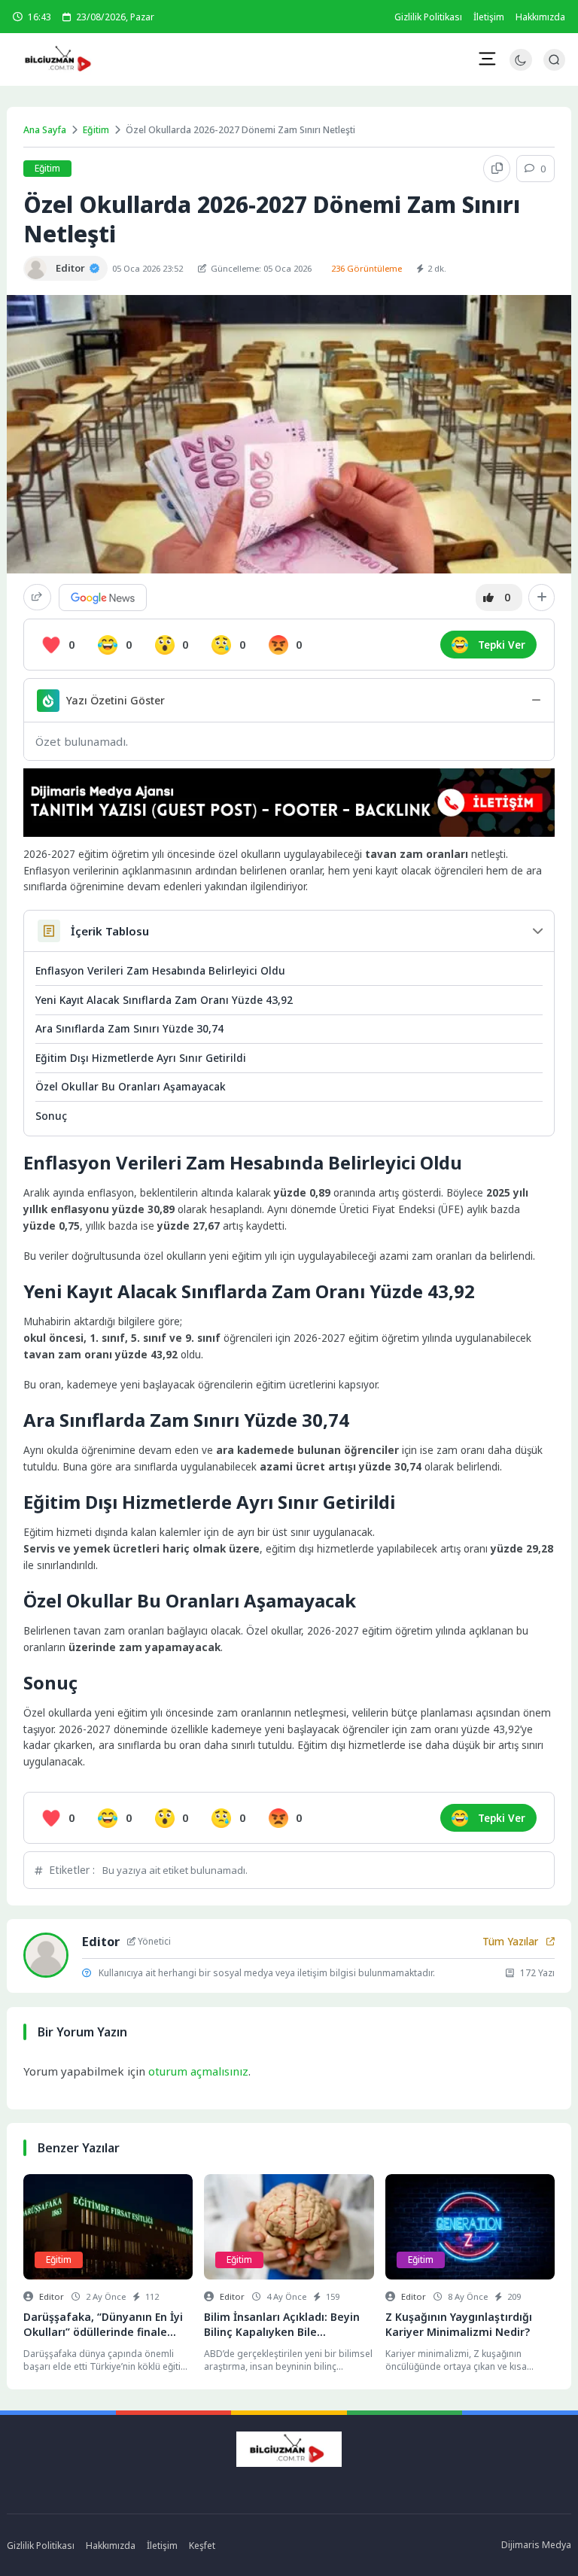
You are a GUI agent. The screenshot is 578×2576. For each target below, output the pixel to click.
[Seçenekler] (541, 598)
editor (52, 2296)
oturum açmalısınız (198, 2071)
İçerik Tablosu (110, 931)
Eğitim (96, 130)
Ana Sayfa (45, 130)
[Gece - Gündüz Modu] (520, 67)
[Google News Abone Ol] (103, 598)
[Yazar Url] (36, 268)
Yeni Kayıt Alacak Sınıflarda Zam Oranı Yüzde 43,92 (164, 1000)
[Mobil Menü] (487, 59)
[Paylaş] (37, 597)
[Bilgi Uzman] (105, 59)
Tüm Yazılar (510, 1942)
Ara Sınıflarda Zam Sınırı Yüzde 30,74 (129, 1028)
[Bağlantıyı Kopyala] (497, 169)
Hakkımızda (540, 17)
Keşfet (202, 2546)
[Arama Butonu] (554, 60)
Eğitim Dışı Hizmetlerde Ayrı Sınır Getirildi (141, 1058)
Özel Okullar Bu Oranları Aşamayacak (131, 1086)
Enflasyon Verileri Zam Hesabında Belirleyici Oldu (160, 970)
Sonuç (51, 1116)
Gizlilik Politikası (428, 17)
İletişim (489, 17)
